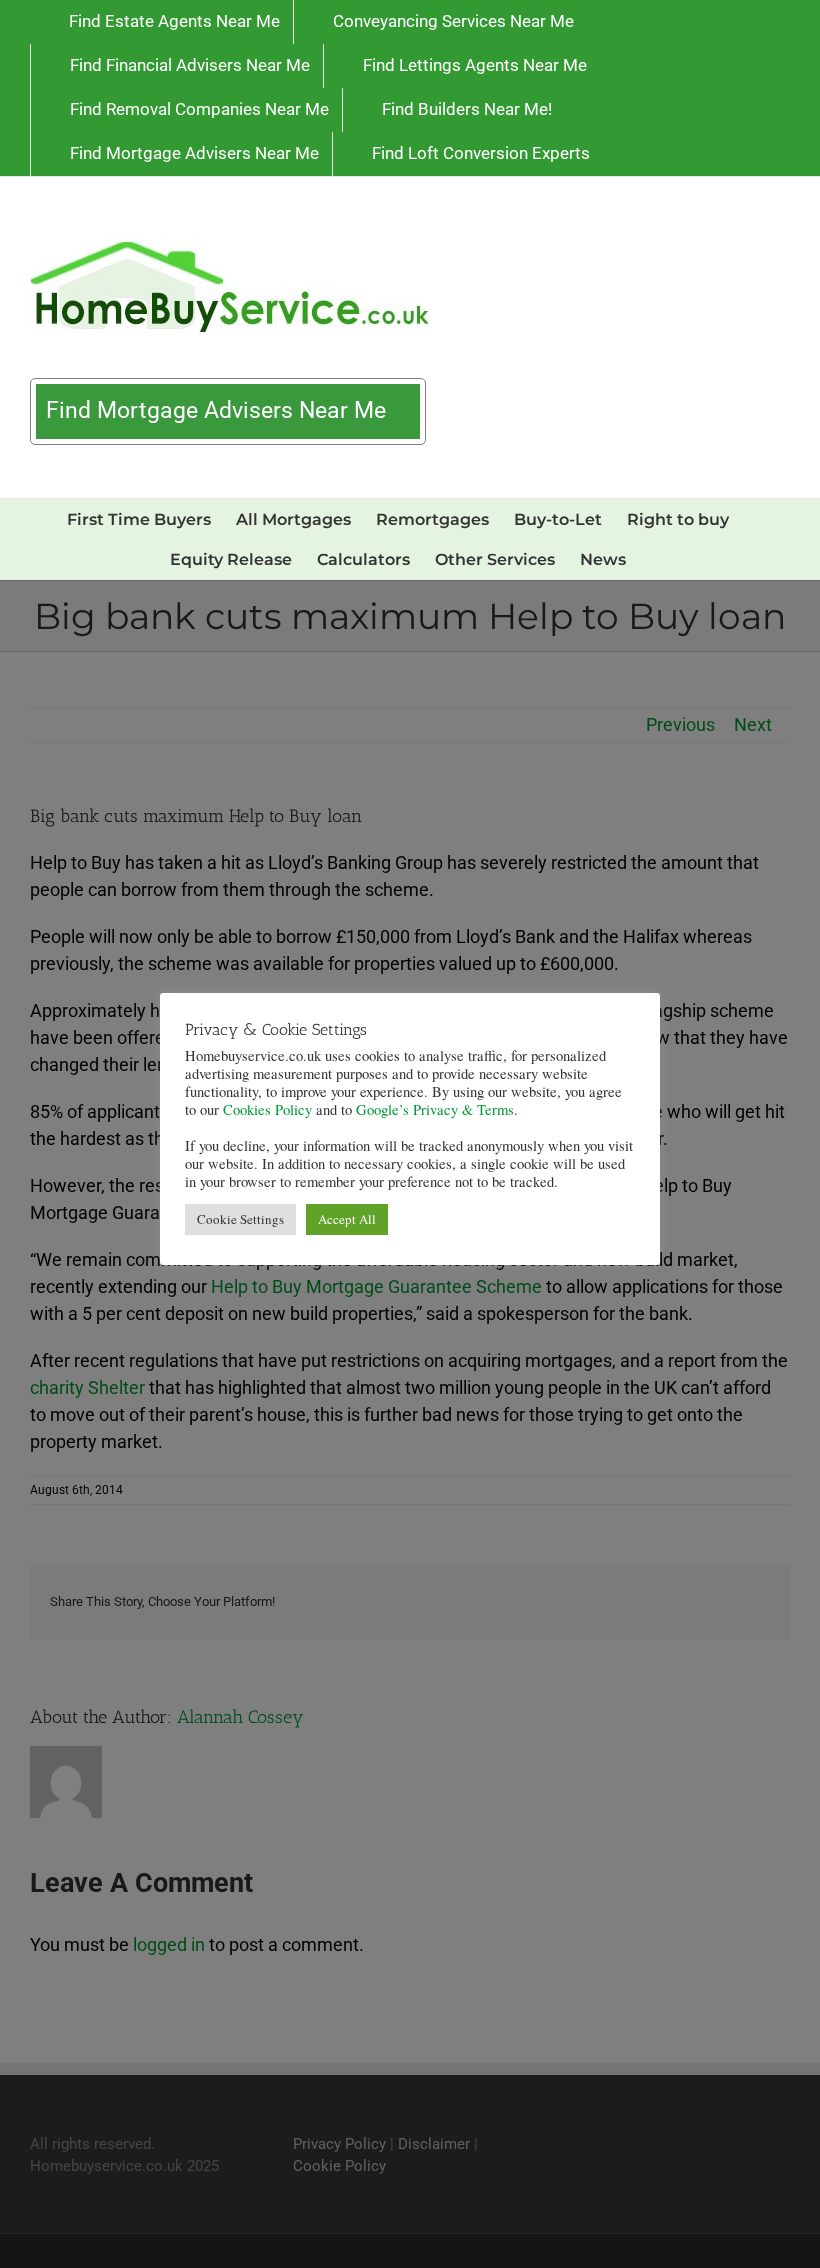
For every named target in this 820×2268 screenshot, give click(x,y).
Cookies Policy (267, 1109)
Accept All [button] (347, 1219)
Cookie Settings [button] (240, 1219)
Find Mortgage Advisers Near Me (219, 410)
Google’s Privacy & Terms (435, 1109)
